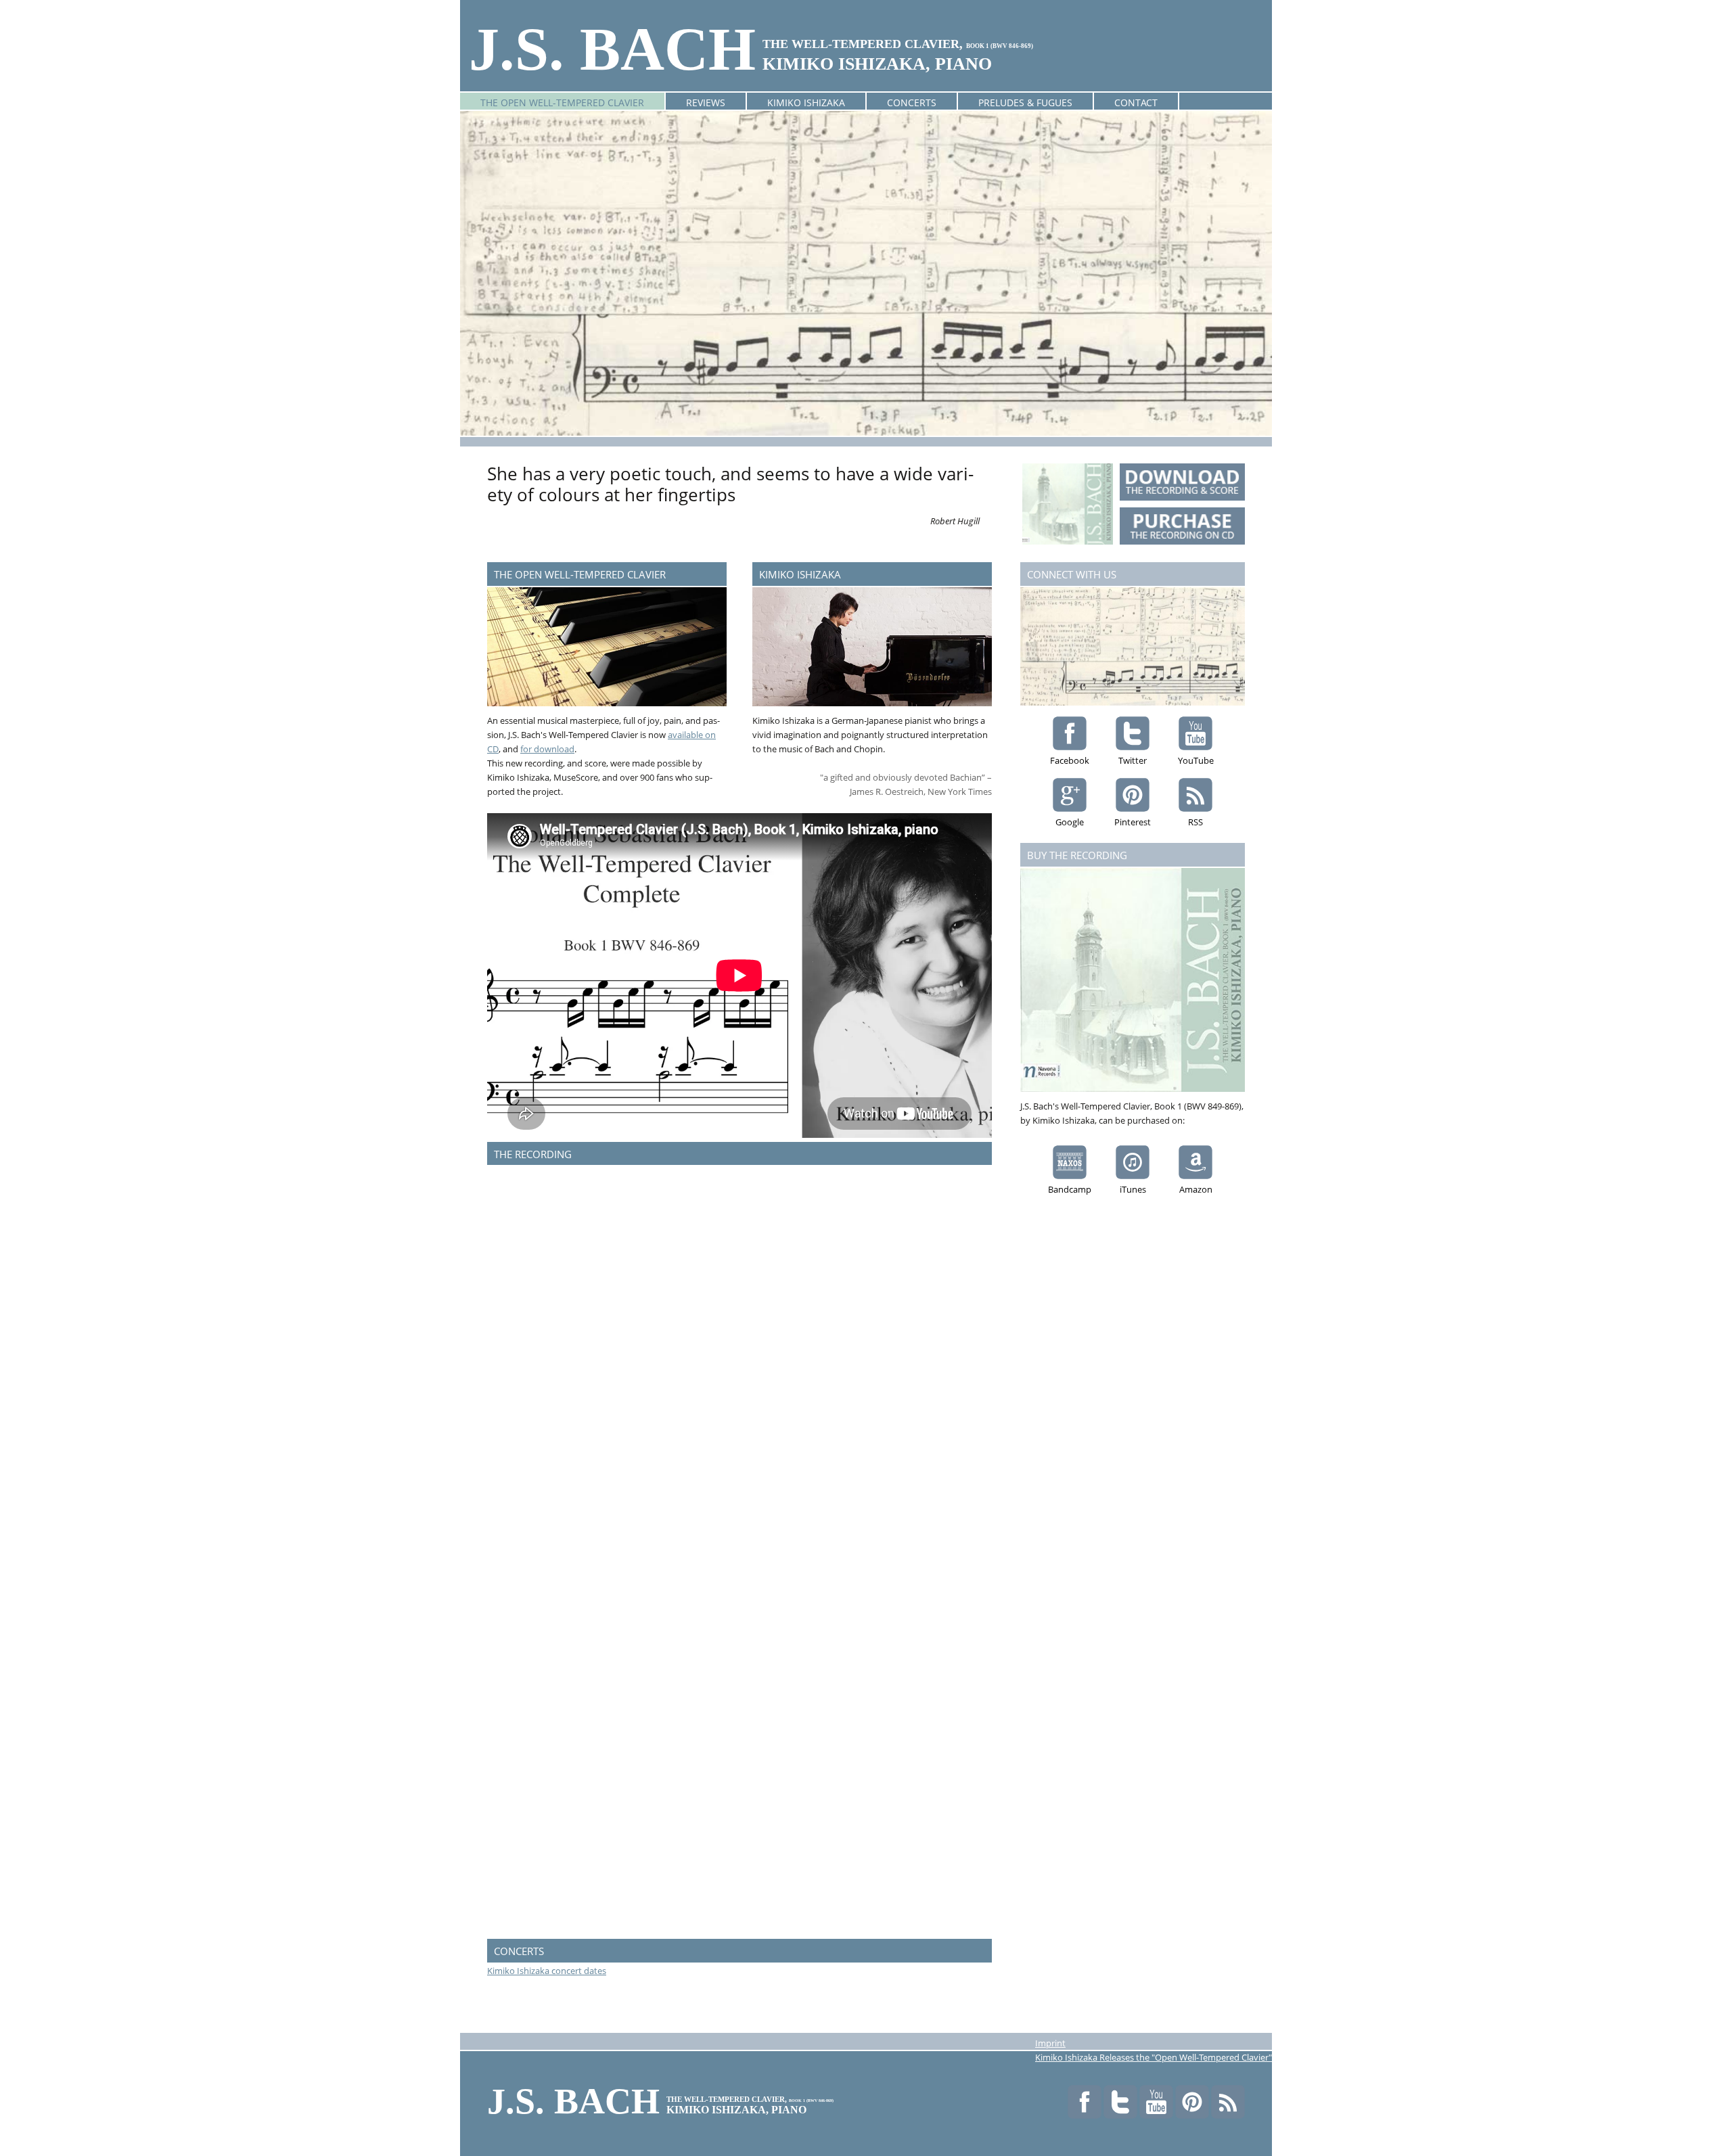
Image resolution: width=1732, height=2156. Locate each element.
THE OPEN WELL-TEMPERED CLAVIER (562, 102)
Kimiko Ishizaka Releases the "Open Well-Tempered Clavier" (1154, 2057)
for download (547, 749)
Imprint (1050, 2043)
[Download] (1182, 482)
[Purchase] (1182, 526)
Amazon (1196, 1189)
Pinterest (1133, 822)
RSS (1195, 822)
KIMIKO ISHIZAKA (806, 102)
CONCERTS (912, 102)
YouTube (1196, 760)
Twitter (1133, 760)
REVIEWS (706, 102)
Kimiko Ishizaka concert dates (547, 1971)
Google (1070, 822)
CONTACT (1136, 102)
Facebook (1070, 760)
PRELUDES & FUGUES (1025, 102)
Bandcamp (1070, 1189)
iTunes (1133, 1189)
